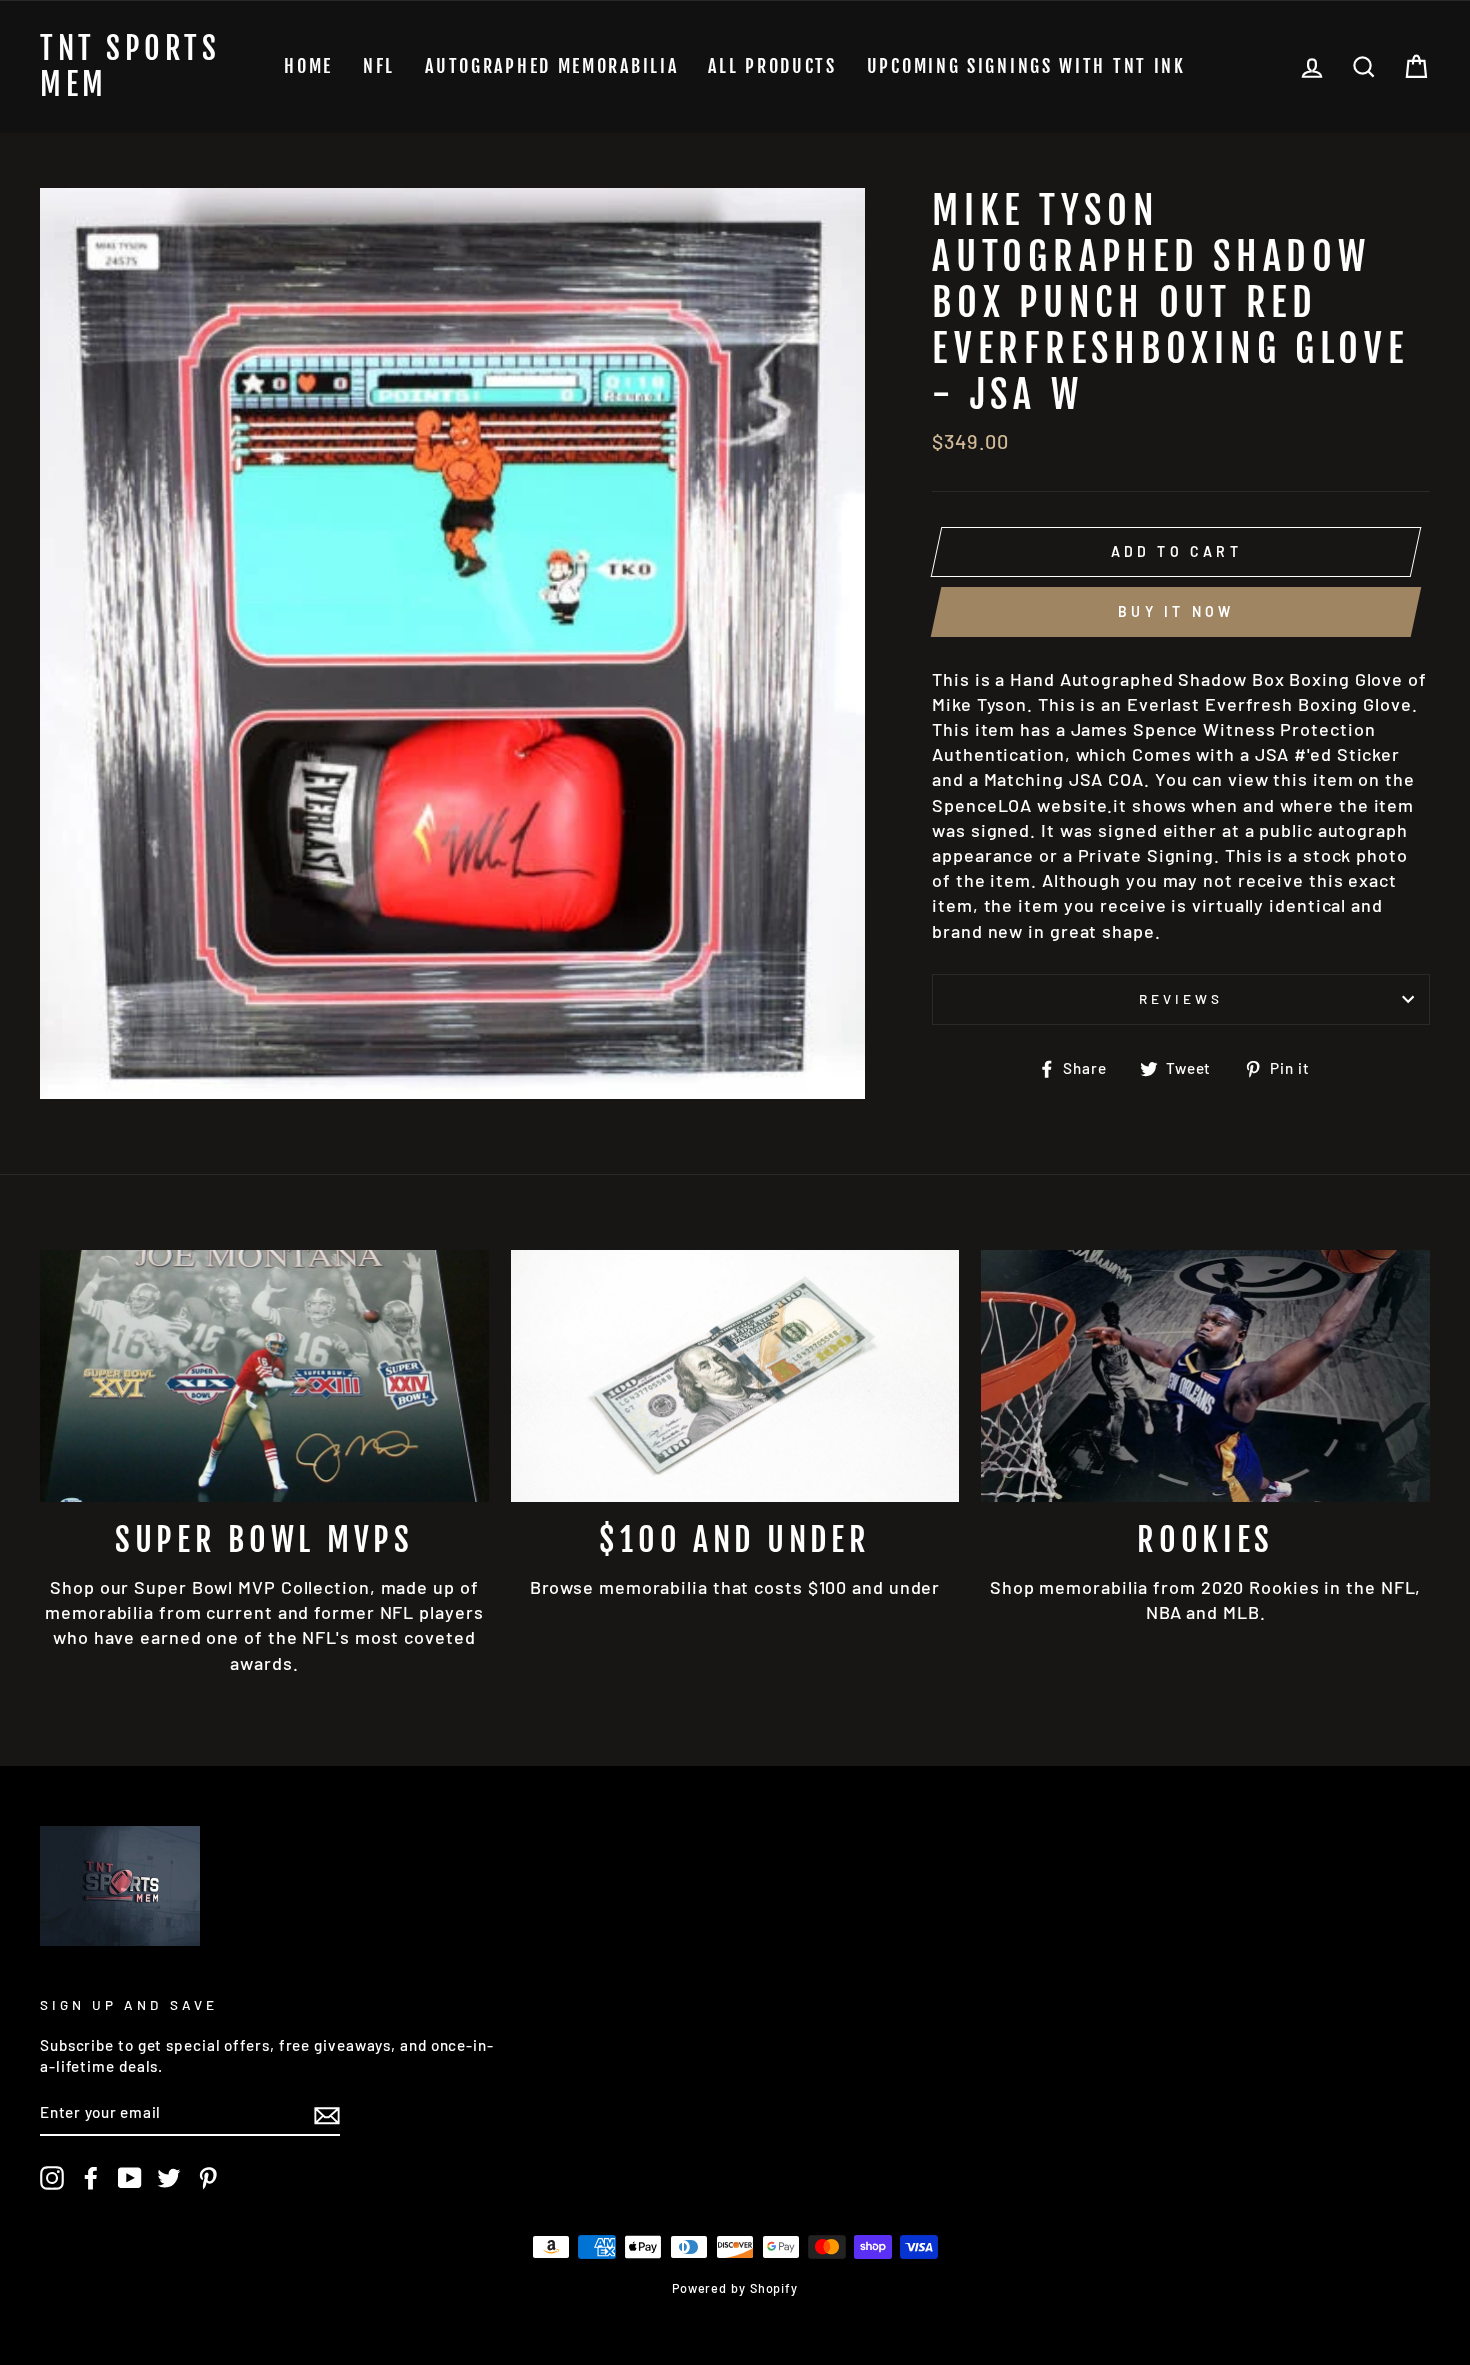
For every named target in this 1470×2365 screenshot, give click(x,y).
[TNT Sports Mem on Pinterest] (208, 2178)
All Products (772, 66)
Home (308, 66)
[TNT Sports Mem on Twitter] (169, 2178)
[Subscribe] (327, 2114)
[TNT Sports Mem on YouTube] (130, 2178)
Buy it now (1176, 611)
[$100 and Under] (735, 1376)
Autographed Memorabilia (551, 66)
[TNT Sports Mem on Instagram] (52, 2178)
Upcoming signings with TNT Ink (1026, 66)
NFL (379, 66)
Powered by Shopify (735, 2288)
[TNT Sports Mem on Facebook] (91, 2178)
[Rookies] (1205, 1376)
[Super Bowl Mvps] (264, 1376)
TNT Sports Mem (130, 67)
